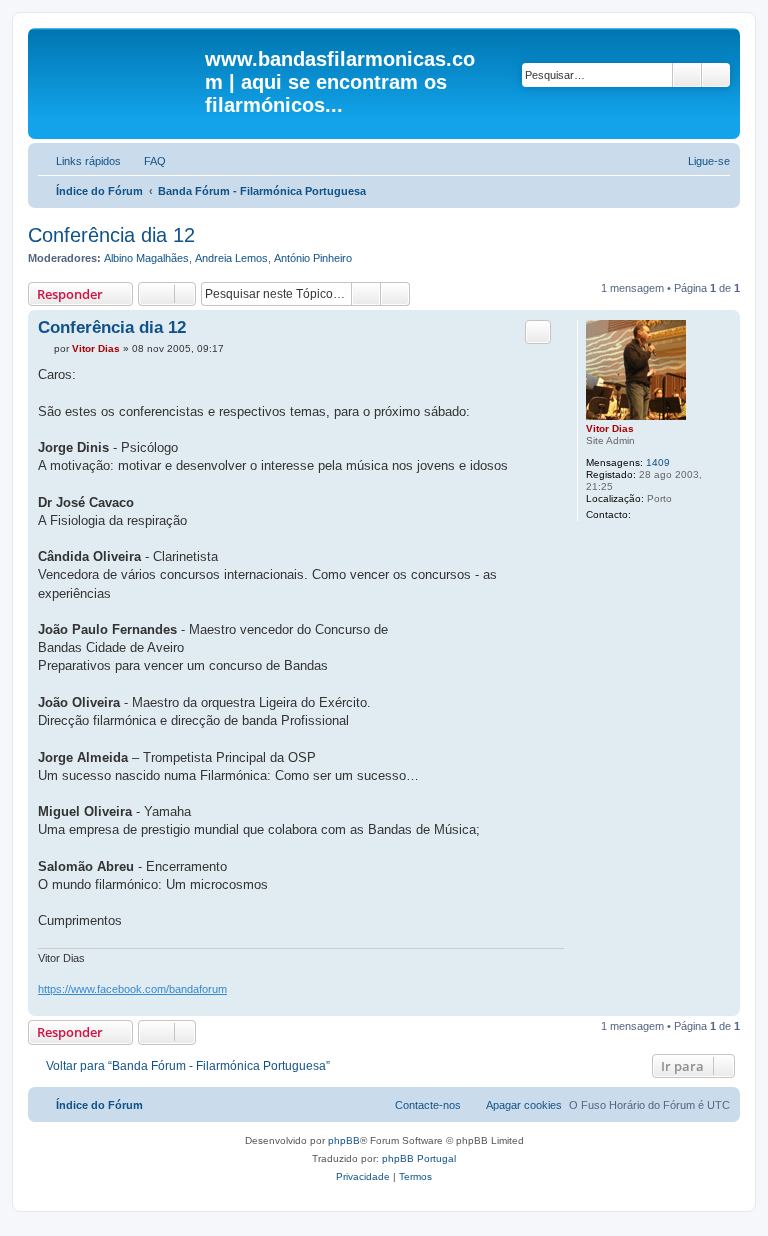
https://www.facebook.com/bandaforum (132, 989)
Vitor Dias (610, 428)
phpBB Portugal (419, 1158)
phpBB (344, 1140)
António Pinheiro (313, 258)
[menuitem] (146, 161)
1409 (658, 462)
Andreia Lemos (231, 258)
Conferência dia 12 (111, 235)
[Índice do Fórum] (119, 65)
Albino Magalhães (146, 258)
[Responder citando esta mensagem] (538, 332)
